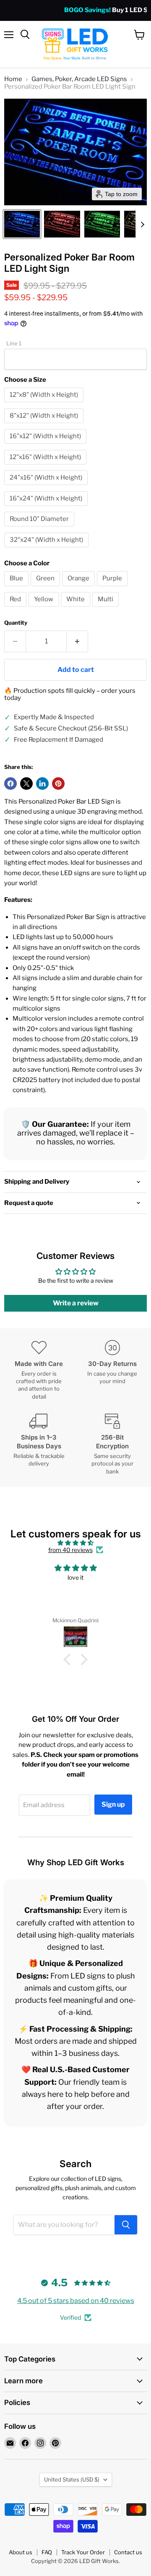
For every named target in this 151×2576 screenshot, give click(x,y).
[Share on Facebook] (10, 784)
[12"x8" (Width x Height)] (45, 404)
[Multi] (107, 609)
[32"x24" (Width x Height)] (47, 549)
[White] (77, 609)
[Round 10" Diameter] (40, 528)
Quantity (16, 623)
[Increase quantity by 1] (77, 641)
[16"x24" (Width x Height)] (47, 508)
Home (13, 79)
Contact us (128, 2552)
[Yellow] (45, 609)
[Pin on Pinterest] (58, 784)
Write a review (76, 1303)
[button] (22, 224)
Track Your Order (83, 2552)
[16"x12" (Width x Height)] (46, 446)
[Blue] (17, 588)
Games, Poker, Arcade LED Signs (79, 79)
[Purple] (113, 588)
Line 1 (14, 343)
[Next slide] (142, 224)
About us (21, 2552)
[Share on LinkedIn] (42, 784)
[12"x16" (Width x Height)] (46, 467)
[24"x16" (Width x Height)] (47, 487)
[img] (75, 1543)
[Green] (46, 588)
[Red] (16, 609)
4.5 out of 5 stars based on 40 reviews (76, 2301)
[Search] (126, 2225)
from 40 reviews (70, 1550)
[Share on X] (26, 784)
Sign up (113, 1804)
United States (72, 2479)
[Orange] (79, 588)
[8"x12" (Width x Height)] (45, 425)
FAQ (47, 2552)
